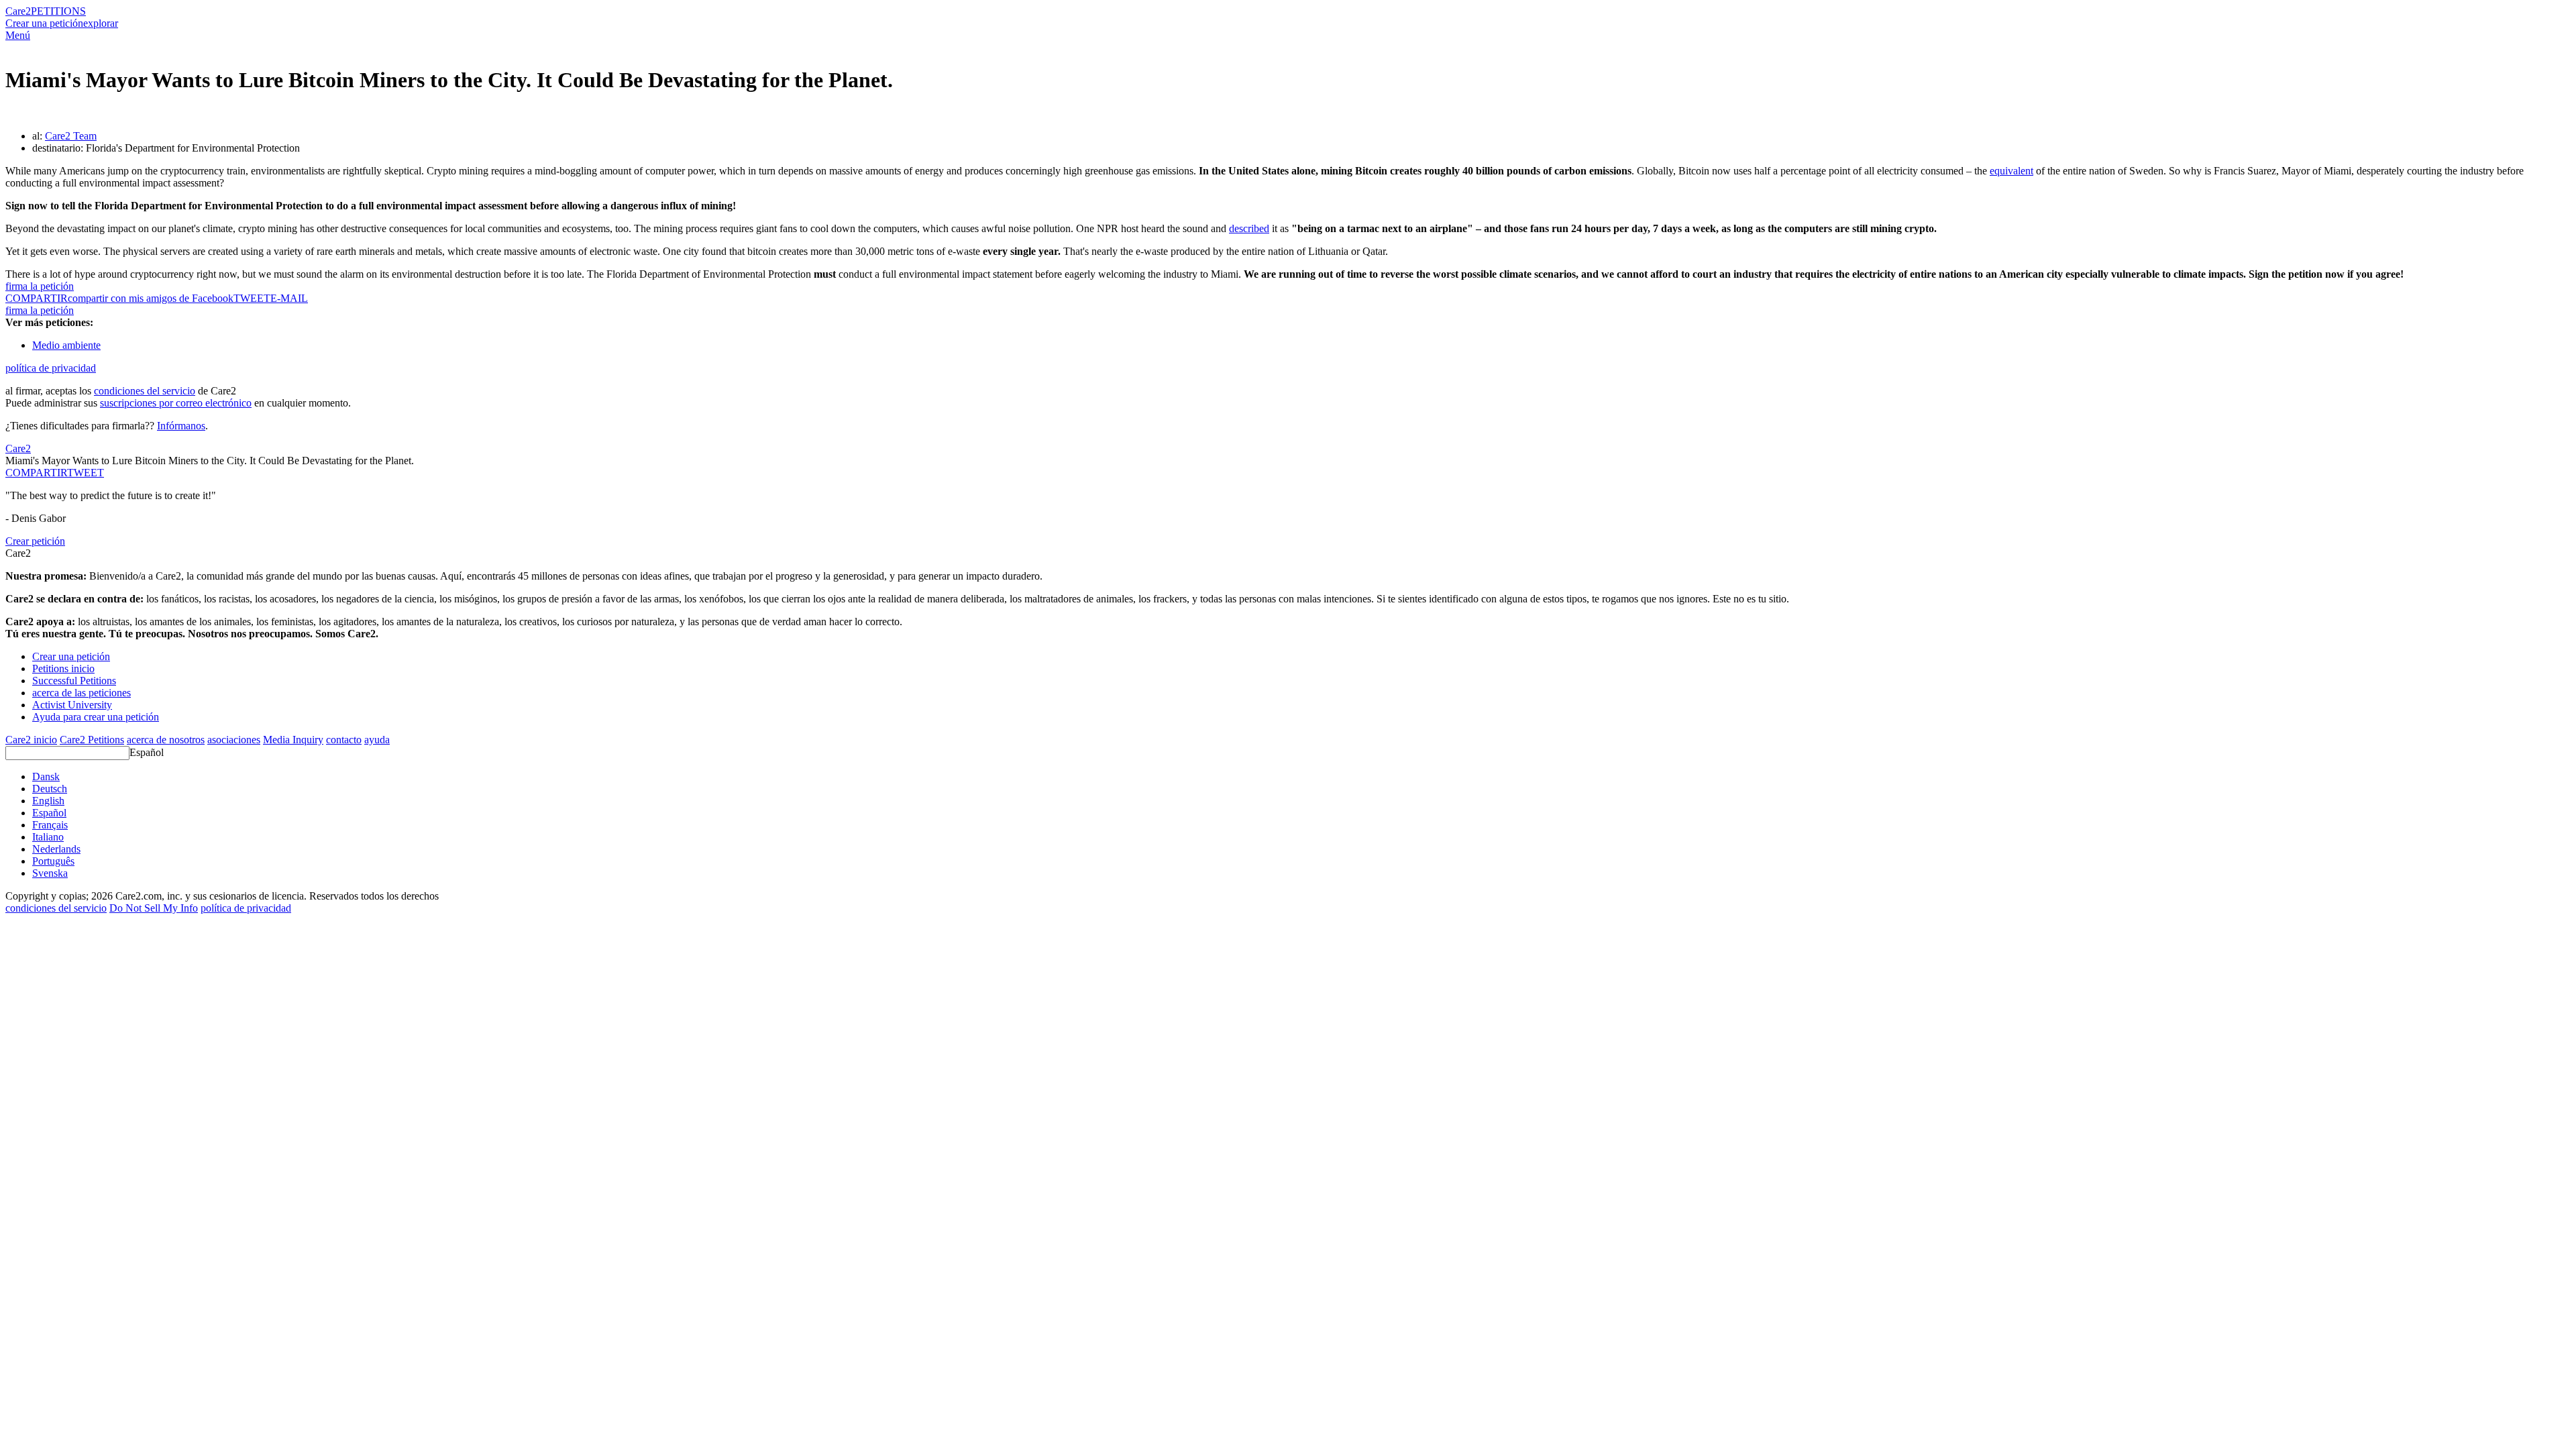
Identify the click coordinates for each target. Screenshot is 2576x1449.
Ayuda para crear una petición (96, 717)
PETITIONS (58, 11)
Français (50, 825)
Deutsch (50, 789)
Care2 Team (71, 136)
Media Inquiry (293, 740)
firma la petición (40, 286)
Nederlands (56, 849)
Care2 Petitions (92, 740)
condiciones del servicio (145, 391)
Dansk (46, 776)
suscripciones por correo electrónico (176, 403)
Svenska (50, 873)
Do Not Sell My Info (154, 908)
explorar (101, 23)
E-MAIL (289, 298)
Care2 (18, 11)
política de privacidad (51, 368)
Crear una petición (44, 23)
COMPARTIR (36, 473)
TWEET (252, 298)
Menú (18, 35)
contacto (344, 740)
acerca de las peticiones (82, 693)
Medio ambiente (66, 345)
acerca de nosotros (166, 740)
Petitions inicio (63, 668)
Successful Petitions (74, 681)
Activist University (72, 705)
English (48, 801)
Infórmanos (181, 426)
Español (147, 752)
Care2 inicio (31, 740)
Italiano (48, 837)
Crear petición (35, 541)
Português (53, 861)
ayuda (377, 740)
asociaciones (234, 740)
